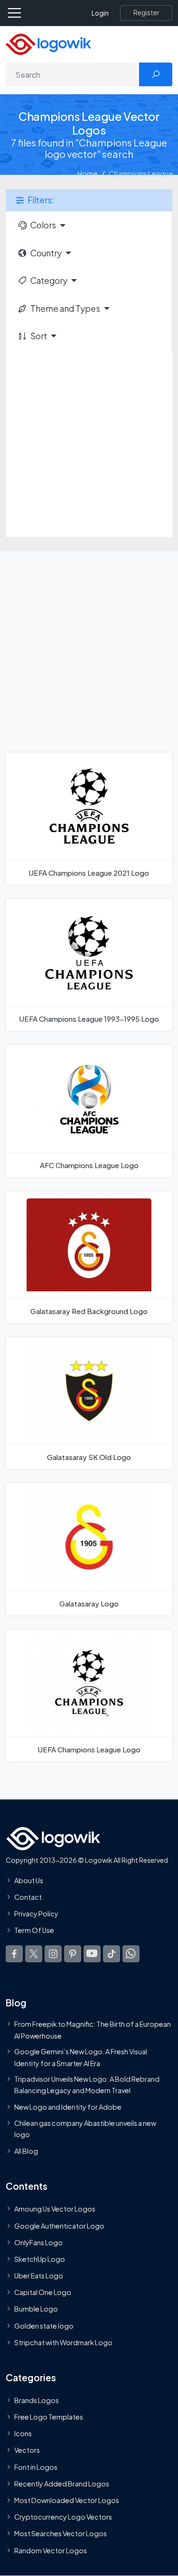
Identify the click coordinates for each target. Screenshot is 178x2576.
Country (46, 253)
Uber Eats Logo (39, 2276)
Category (49, 281)
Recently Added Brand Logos (62, 2484)
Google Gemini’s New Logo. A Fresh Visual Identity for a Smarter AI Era (81, 2057)
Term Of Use (34, 1930)
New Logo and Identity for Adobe (68, 2107)
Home (88, 173)
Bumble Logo (36, 2309)
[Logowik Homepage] (48, 43)
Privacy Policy (36, 1914)
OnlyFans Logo (38, 2242)
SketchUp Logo (40, 2259)
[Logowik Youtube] (92, 1954)
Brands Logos (37, 2400)
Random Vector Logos (51, 2550)
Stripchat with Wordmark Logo (63, 2342)
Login (100, 13)
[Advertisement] (89, 443)
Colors (43, 225)
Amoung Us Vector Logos (55, 2209)
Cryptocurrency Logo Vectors (63, 2517)
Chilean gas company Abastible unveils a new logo (85, 2129)
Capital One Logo (43, 2292)
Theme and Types (65, 308)
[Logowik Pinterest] (73, 1954)
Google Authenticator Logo (59, 2226)
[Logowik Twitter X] (34, 1954)
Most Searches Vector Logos (61, 2533)
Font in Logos (36, 2467)
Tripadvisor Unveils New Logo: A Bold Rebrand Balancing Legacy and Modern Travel (87, 2085)
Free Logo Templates (49, 2417)
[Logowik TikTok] (112, 1954)
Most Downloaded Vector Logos (67, 2500)
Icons (23, 2433)
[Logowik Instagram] (53, 1954)
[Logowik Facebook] (14, 1954)
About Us (29, 1880)
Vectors (27, 2450)
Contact (28, 1897)
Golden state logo (44, 2326)
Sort (39, 336)
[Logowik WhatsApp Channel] (131, 1954)
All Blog (26, 2151)
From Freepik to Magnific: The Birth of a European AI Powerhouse (93, 2030)
